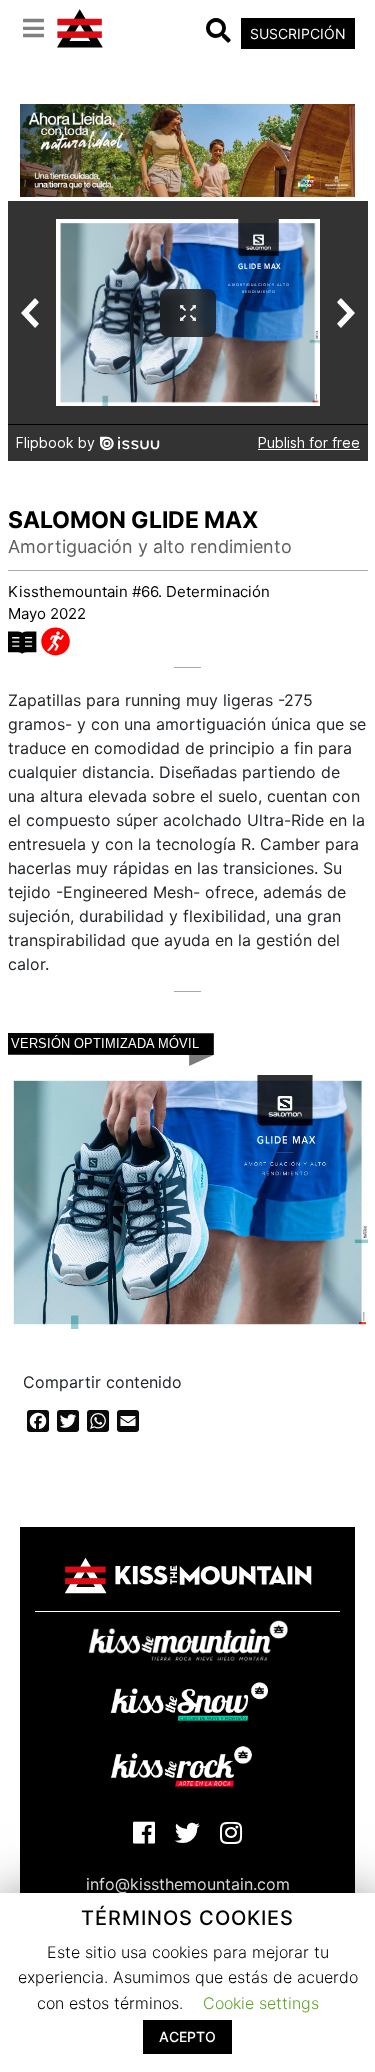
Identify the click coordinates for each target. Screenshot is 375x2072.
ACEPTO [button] (187, 2036)
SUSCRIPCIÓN (298, 33)
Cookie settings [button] (261, 2003)
